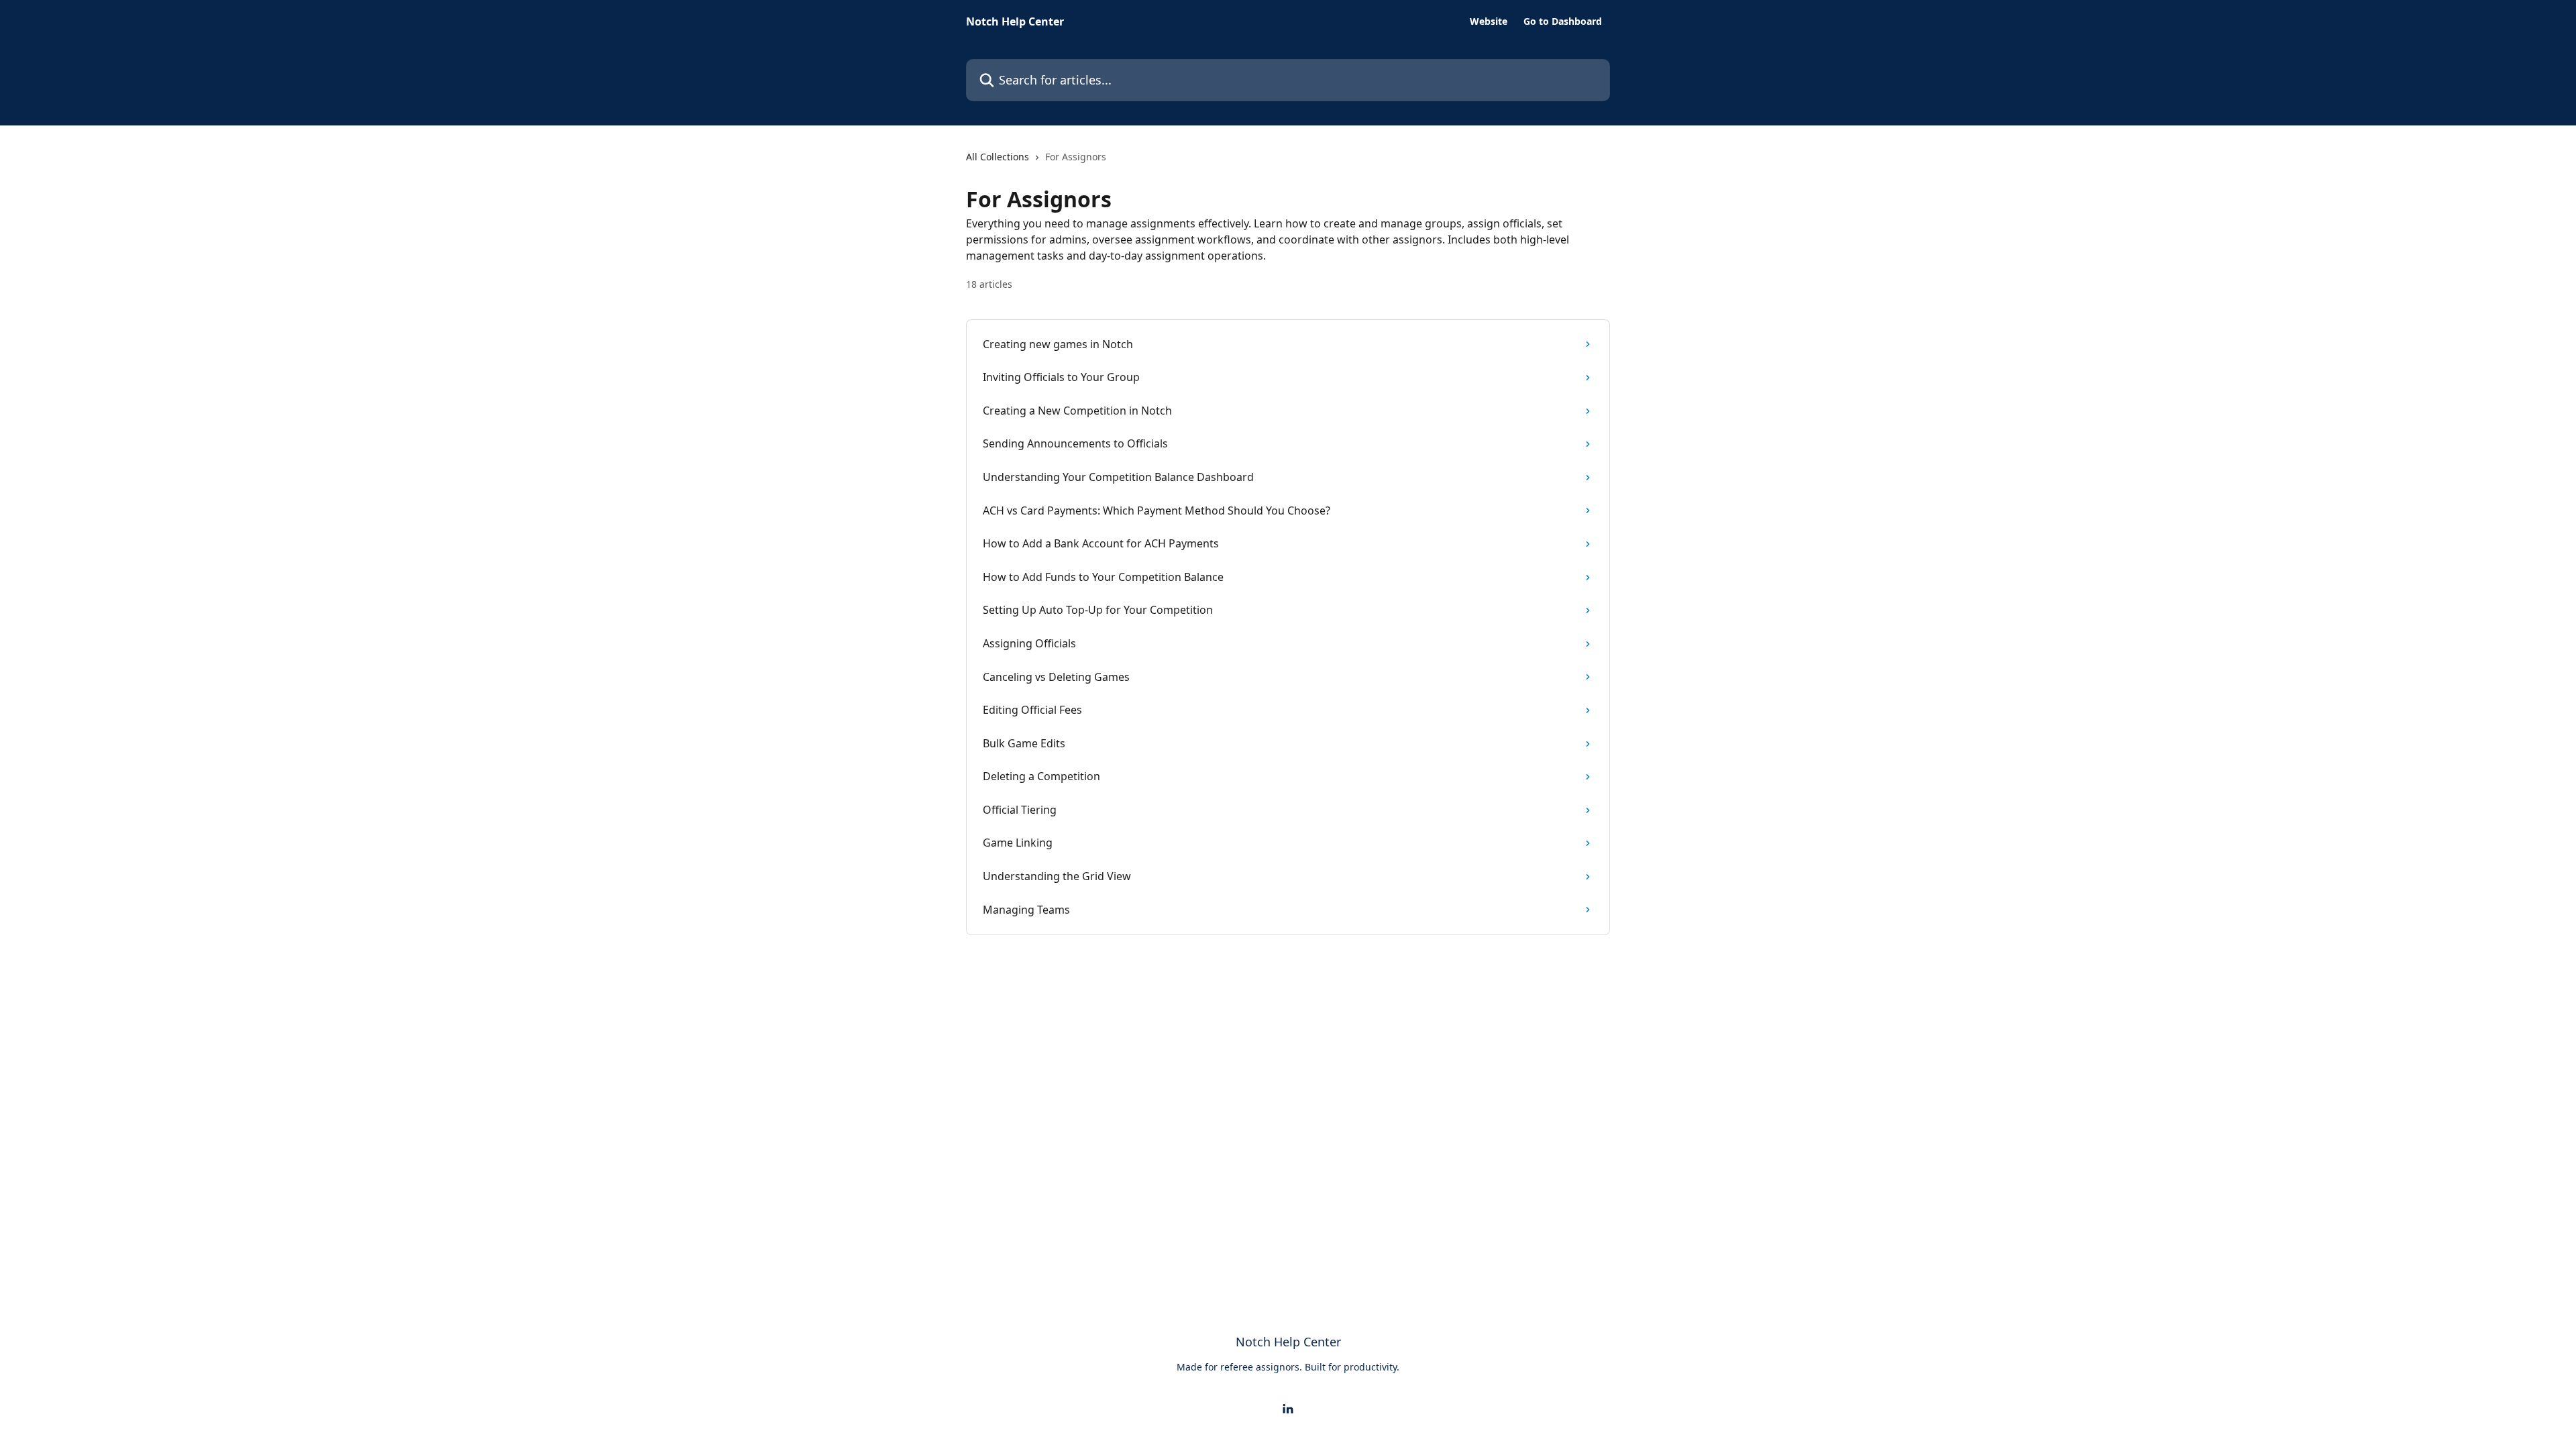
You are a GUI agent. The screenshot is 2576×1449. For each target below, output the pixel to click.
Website (1489, 21)
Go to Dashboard (1563, 21)
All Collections (998, 157)
